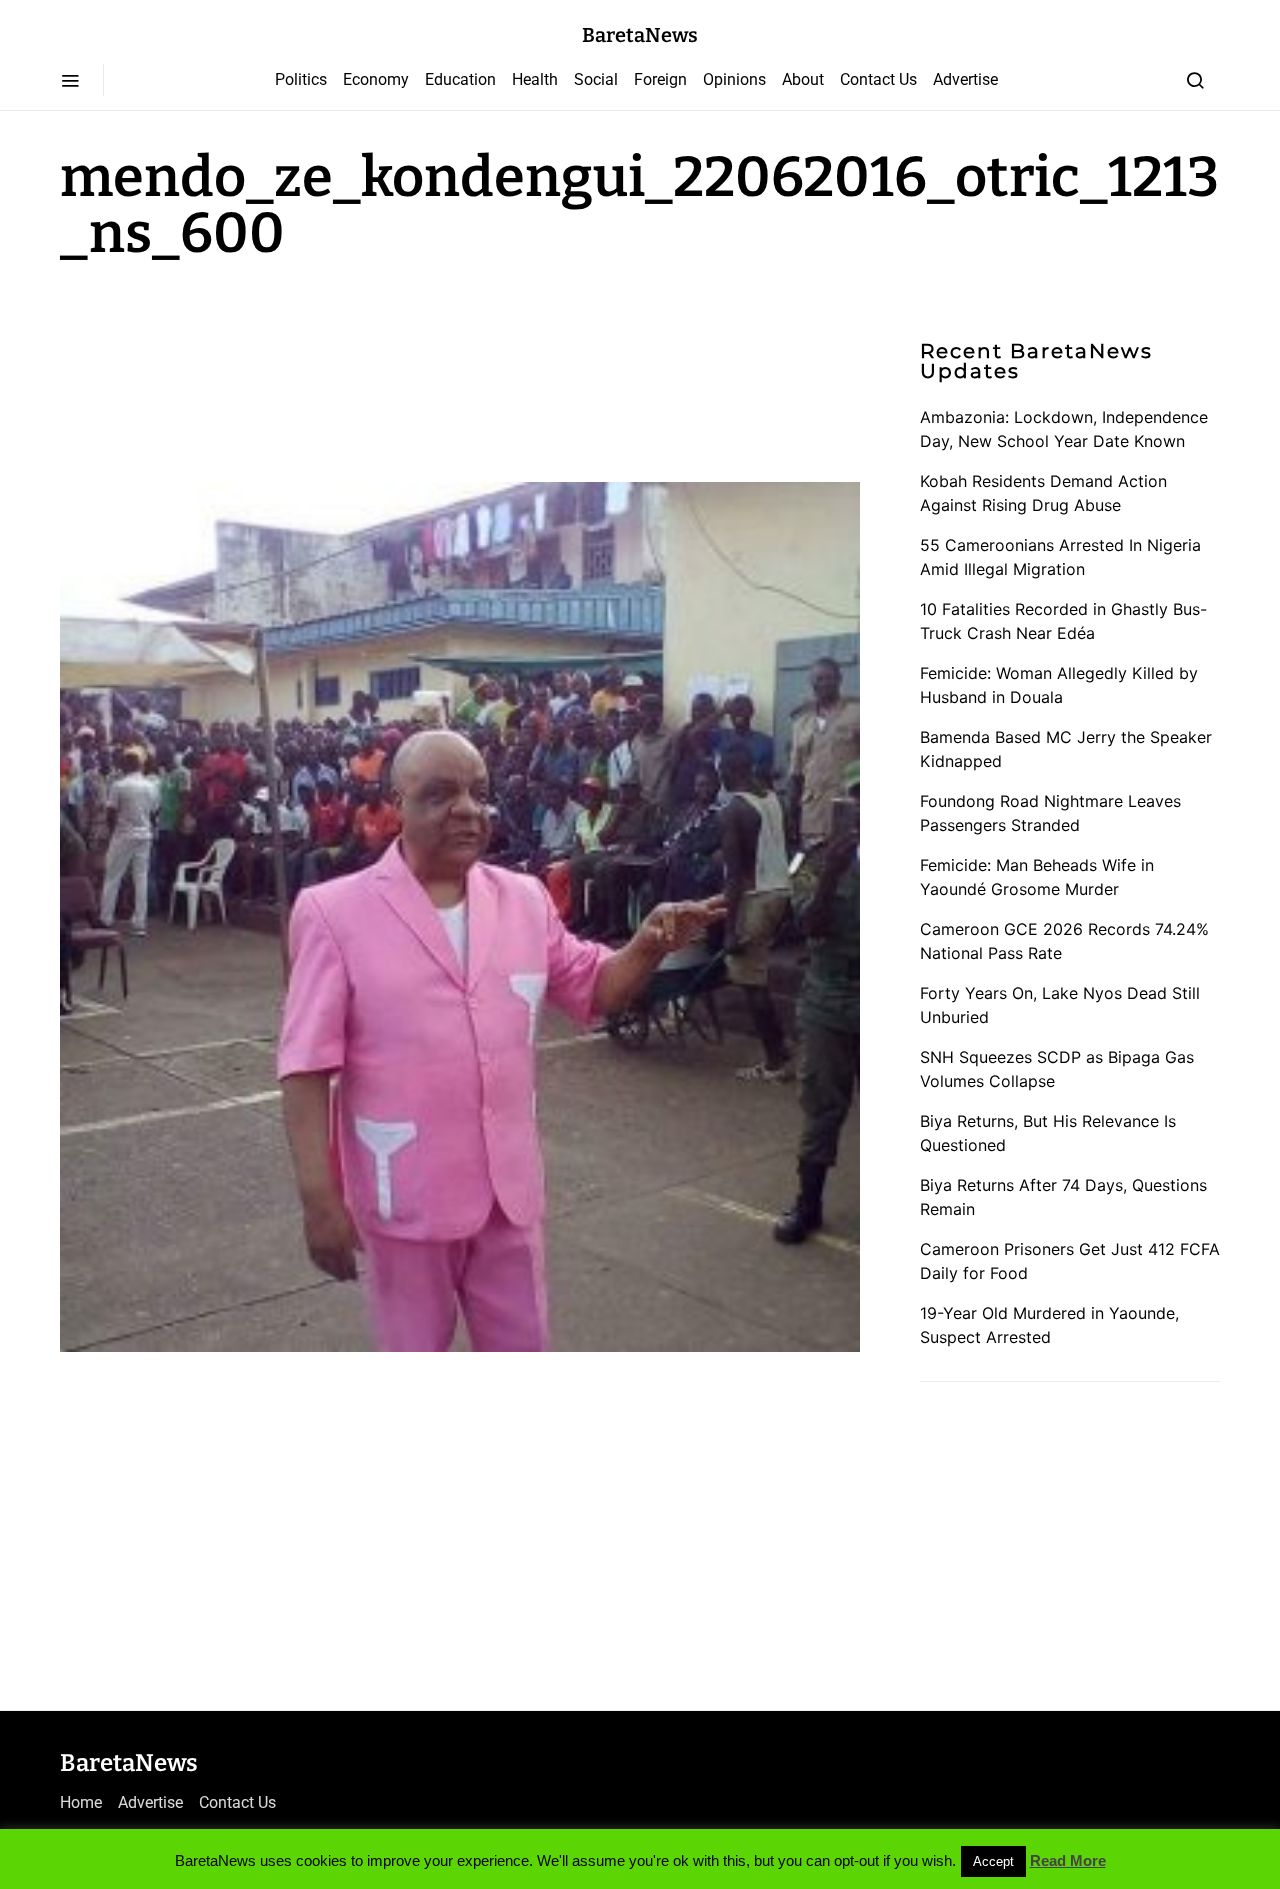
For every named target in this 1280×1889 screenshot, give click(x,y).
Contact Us (878, 79)
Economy (376, 79)
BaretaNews (640, 35)
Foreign (660, 79)
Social (596, 79)
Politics (301, 79)
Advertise (965, 79)
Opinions (734, 79)
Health (535, 79)
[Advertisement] (220, 368)
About (803, 79)
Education (460, 79)
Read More (1068, 1860)
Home (81, 1802)
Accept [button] (993, 1861)
